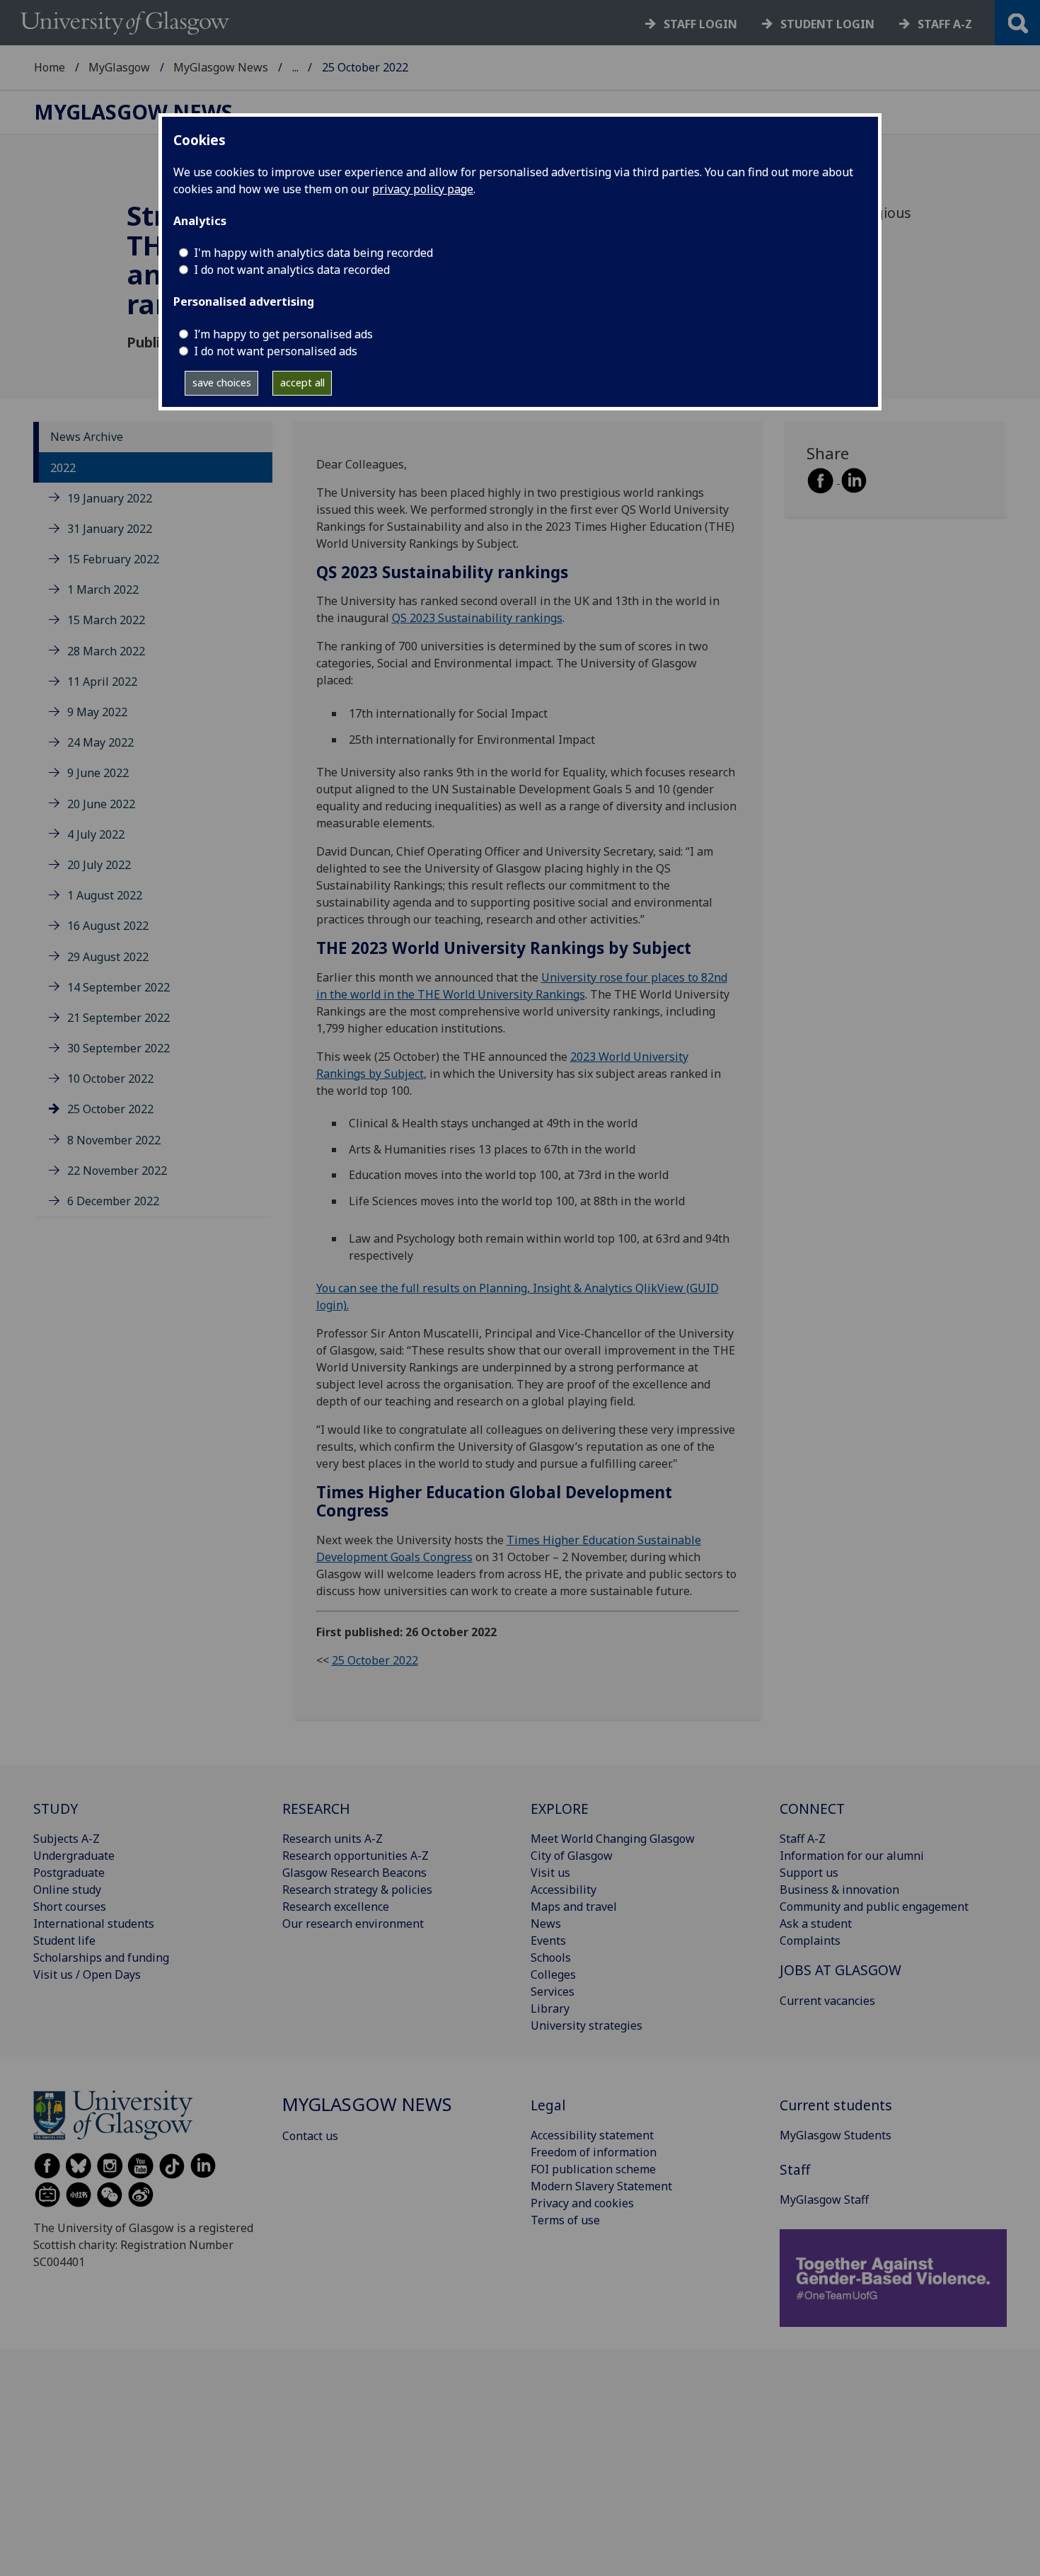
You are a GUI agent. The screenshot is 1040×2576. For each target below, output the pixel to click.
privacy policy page (423, 189)
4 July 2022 (96, 834)
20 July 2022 (99, 865)
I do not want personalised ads (276, 351)
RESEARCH (316, 1809)
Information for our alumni (852, 1856)
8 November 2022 (114, 1140)
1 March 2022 (103, 590)
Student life (64, 1940)
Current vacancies (827, 2001)
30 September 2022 (119, 1048)
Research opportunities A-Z (356, 1856)
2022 (63, 468)
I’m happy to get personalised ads (283, 334)
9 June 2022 (98, 773)
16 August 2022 (108, 926)
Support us (809, 1873)
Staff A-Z (803, 1839)
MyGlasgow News (221, 67)
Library (550, 2008)
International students (94, 1924)
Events (548, 1940)
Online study (67, 1890)
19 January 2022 (110, 498)
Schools (551, 1957)
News (546, 1924)
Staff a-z (945, 24)
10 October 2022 (110, 1079)
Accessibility (564, 1890)
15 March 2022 (106, 620)
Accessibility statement (592, 2135)
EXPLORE (560, 1809)
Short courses (70, 1907)
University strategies (587, 2025)
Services (553, 1991)
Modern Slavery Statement (601, 2186)
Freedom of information (594, 2152)
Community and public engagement (874, 1907)
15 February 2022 (113, 559)
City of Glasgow (572, 1856)
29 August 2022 (108, 957)
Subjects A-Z (67, 1839)
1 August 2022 (105, 895)
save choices (222, 383)
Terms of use (565, 2220)
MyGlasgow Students (836, 2135)
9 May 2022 (97, 712)
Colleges (553, 1974)
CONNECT (812, 1809)
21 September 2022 (119, 1018)
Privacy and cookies (582, 2203)
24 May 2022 (100, 742)
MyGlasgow (119, 67)
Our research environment (353, 1924)
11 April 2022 (102, 682)
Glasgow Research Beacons (354, 1873)
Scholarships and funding (101, 1957)
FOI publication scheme (593, 2169)
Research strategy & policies (357, 1890)
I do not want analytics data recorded (292, 270)
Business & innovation (839, 1890)
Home (50, 67)
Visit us (550, 1873)
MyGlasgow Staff (824, 2200)
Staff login (700, 24)
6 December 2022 (113, 1201)
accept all (302, 383)
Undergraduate (74, 1856)
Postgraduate (69, 1873)
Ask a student (816, 1924)
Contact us (310, 2136)
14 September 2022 (119, 987)
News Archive (87, 437)
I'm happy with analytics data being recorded (313, 253)
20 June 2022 (101, 804)
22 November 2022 (117, 1171)
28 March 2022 (106, 651)
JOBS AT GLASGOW (840, 1970)
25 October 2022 (110, 1109)
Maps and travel (574, 1907)
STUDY (56, 1809)
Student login (827, 24)
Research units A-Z (333, 1839)
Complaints (810, 1940)
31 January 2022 (110, 529)
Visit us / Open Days (87, 1974)
